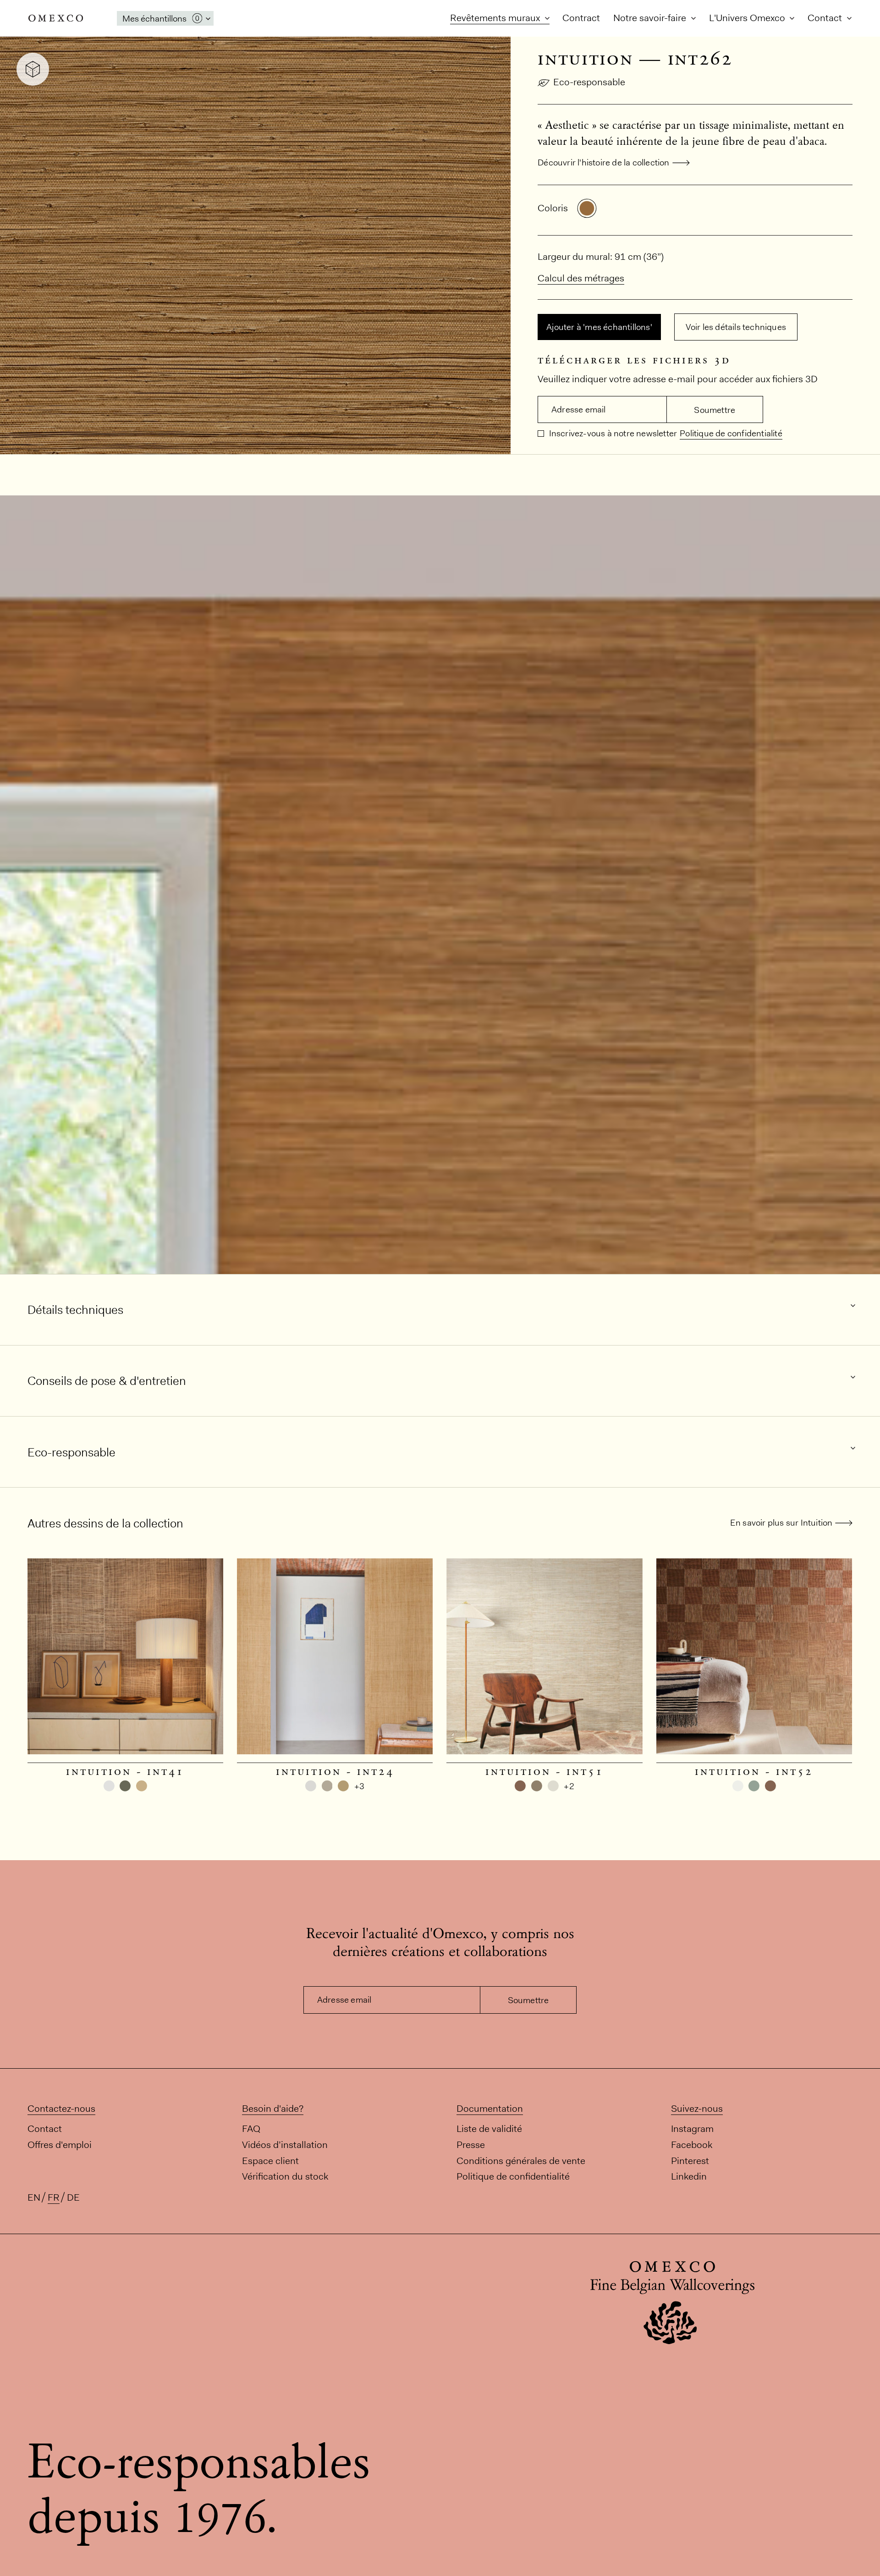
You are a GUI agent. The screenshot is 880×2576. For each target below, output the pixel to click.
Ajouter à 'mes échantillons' (599, 327)
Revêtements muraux (496, 18)
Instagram (692, 2128)
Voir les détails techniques (736, 327)
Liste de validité (489, 2128)
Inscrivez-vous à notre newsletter (612, 433)
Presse (471, 2145)
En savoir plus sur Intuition (781, 1523)
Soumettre (715, 410)
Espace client (270, 2160)
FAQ (251, 2128)
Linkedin (689, 2176)
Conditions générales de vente (521, 2160)
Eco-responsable (589, 82)
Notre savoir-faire (651, 18)
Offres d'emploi (60, 2145)
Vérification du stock (285, 2176)
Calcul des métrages (581, 278)
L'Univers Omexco (748, 18)
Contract (581, 18)
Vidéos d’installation (285, 2145)
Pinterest (690, 2160)
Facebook (692, 2145)
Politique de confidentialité (731, 433)
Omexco (56, 18)
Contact (826, 18)
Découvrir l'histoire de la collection (603, 162)
